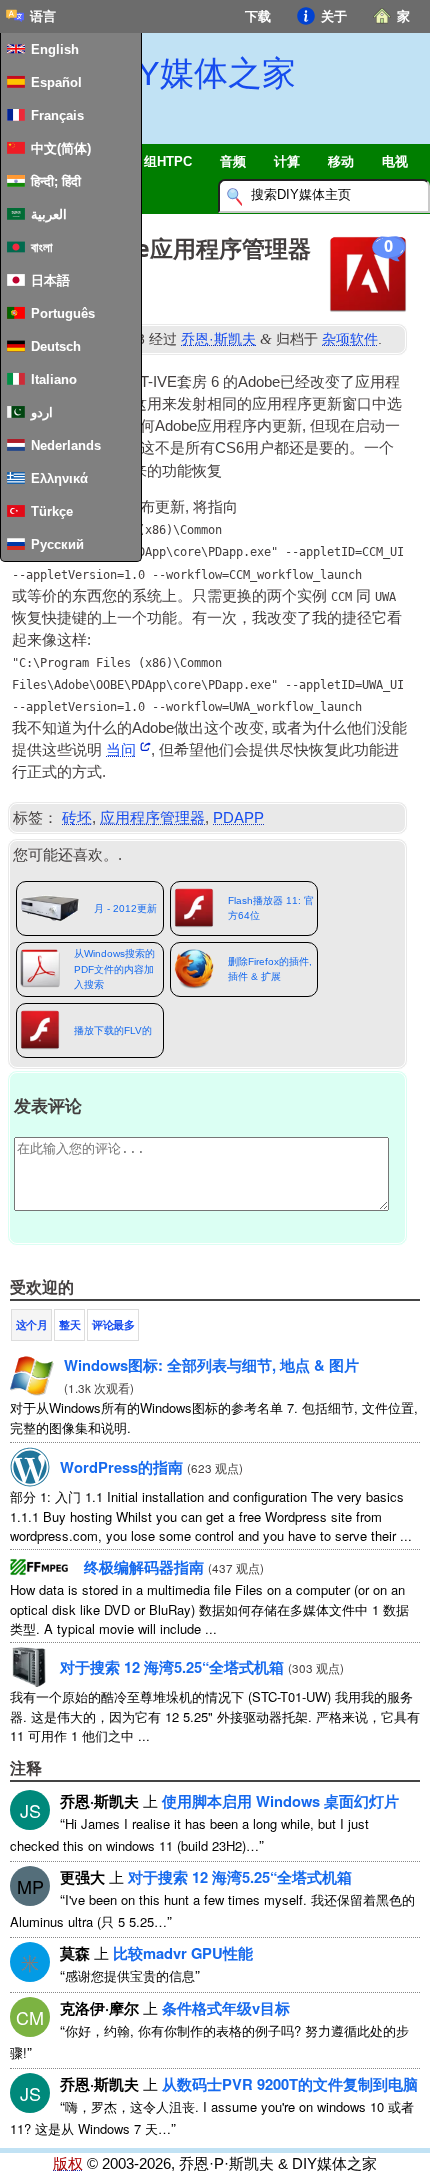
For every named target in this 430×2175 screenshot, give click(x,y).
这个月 (31, 1325)
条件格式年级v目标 (226, 2008)
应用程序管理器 (152, 818)
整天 (69, 1325)
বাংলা (42, 247)
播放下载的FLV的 (113, 1030)
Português (63, 313)
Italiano (54, 379)
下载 (258, 16)
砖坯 (77, 818)
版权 (68, 2164)
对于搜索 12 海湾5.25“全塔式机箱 (172, 1667)
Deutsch (56, 346)
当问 (121, 750)
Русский (57, 544)
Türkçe (52, 511)
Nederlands (66, 445)
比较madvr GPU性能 (183, 1953)
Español (56, 82)
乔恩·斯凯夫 (218, 339)
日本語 (50, 280)
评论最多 (113, 1325)
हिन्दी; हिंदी (56, 181)
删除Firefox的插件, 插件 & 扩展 (270, 969)
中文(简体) (61, 148)
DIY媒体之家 (199, 73)
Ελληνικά (59, 478)
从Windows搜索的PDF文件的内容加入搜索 (114, 969)
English (55, 49)
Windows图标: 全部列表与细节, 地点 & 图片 (211, 1365)
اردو (42, 412)
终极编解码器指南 (144, 1567)
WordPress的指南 (121, 1467)
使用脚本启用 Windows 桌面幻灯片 (280, 1801)
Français (57, 115)
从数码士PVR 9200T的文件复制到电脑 (290, 2084)
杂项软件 (350, 339)
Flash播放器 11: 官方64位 (271, 908)
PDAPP (238, 818)
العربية (49, 214)
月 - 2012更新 (125, 908)
